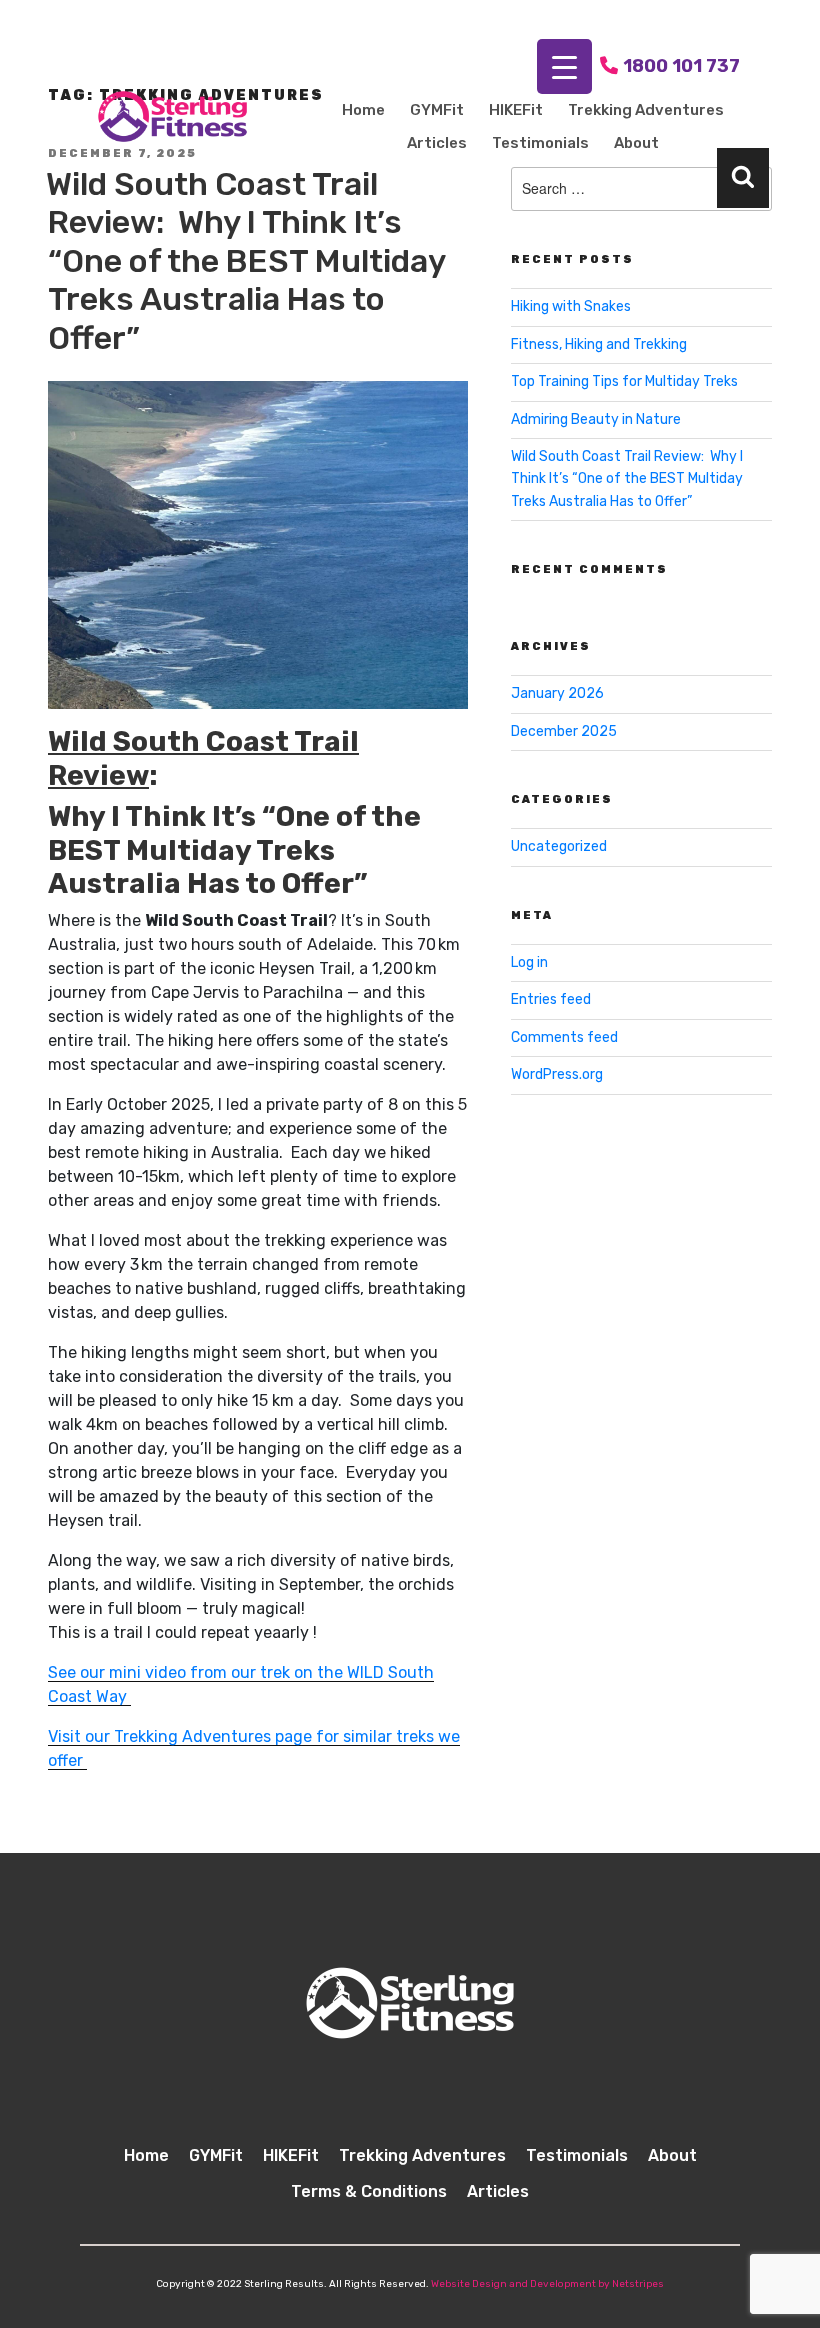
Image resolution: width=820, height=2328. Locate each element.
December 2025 (564, 731)
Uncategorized (559, 846)
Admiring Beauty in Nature (596, 419)
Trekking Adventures (646, 110)
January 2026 (557, 693)
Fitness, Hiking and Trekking (599, 344)
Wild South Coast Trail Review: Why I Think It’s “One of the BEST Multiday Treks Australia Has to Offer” (246, 261)
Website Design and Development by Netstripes (547, 2284)
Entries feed (551, 999)
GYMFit (437, 110)
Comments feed (564, 1037)
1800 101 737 (681, 66)
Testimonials (540, 143)
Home (363, 110)
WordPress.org (557, 1074)
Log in (529, 962)
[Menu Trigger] (564, 66)
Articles (437, 143)
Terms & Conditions (369, 2191)
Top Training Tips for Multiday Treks (624, 381)
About (636, 143)
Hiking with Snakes (571, 306)
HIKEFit (516, 110)
